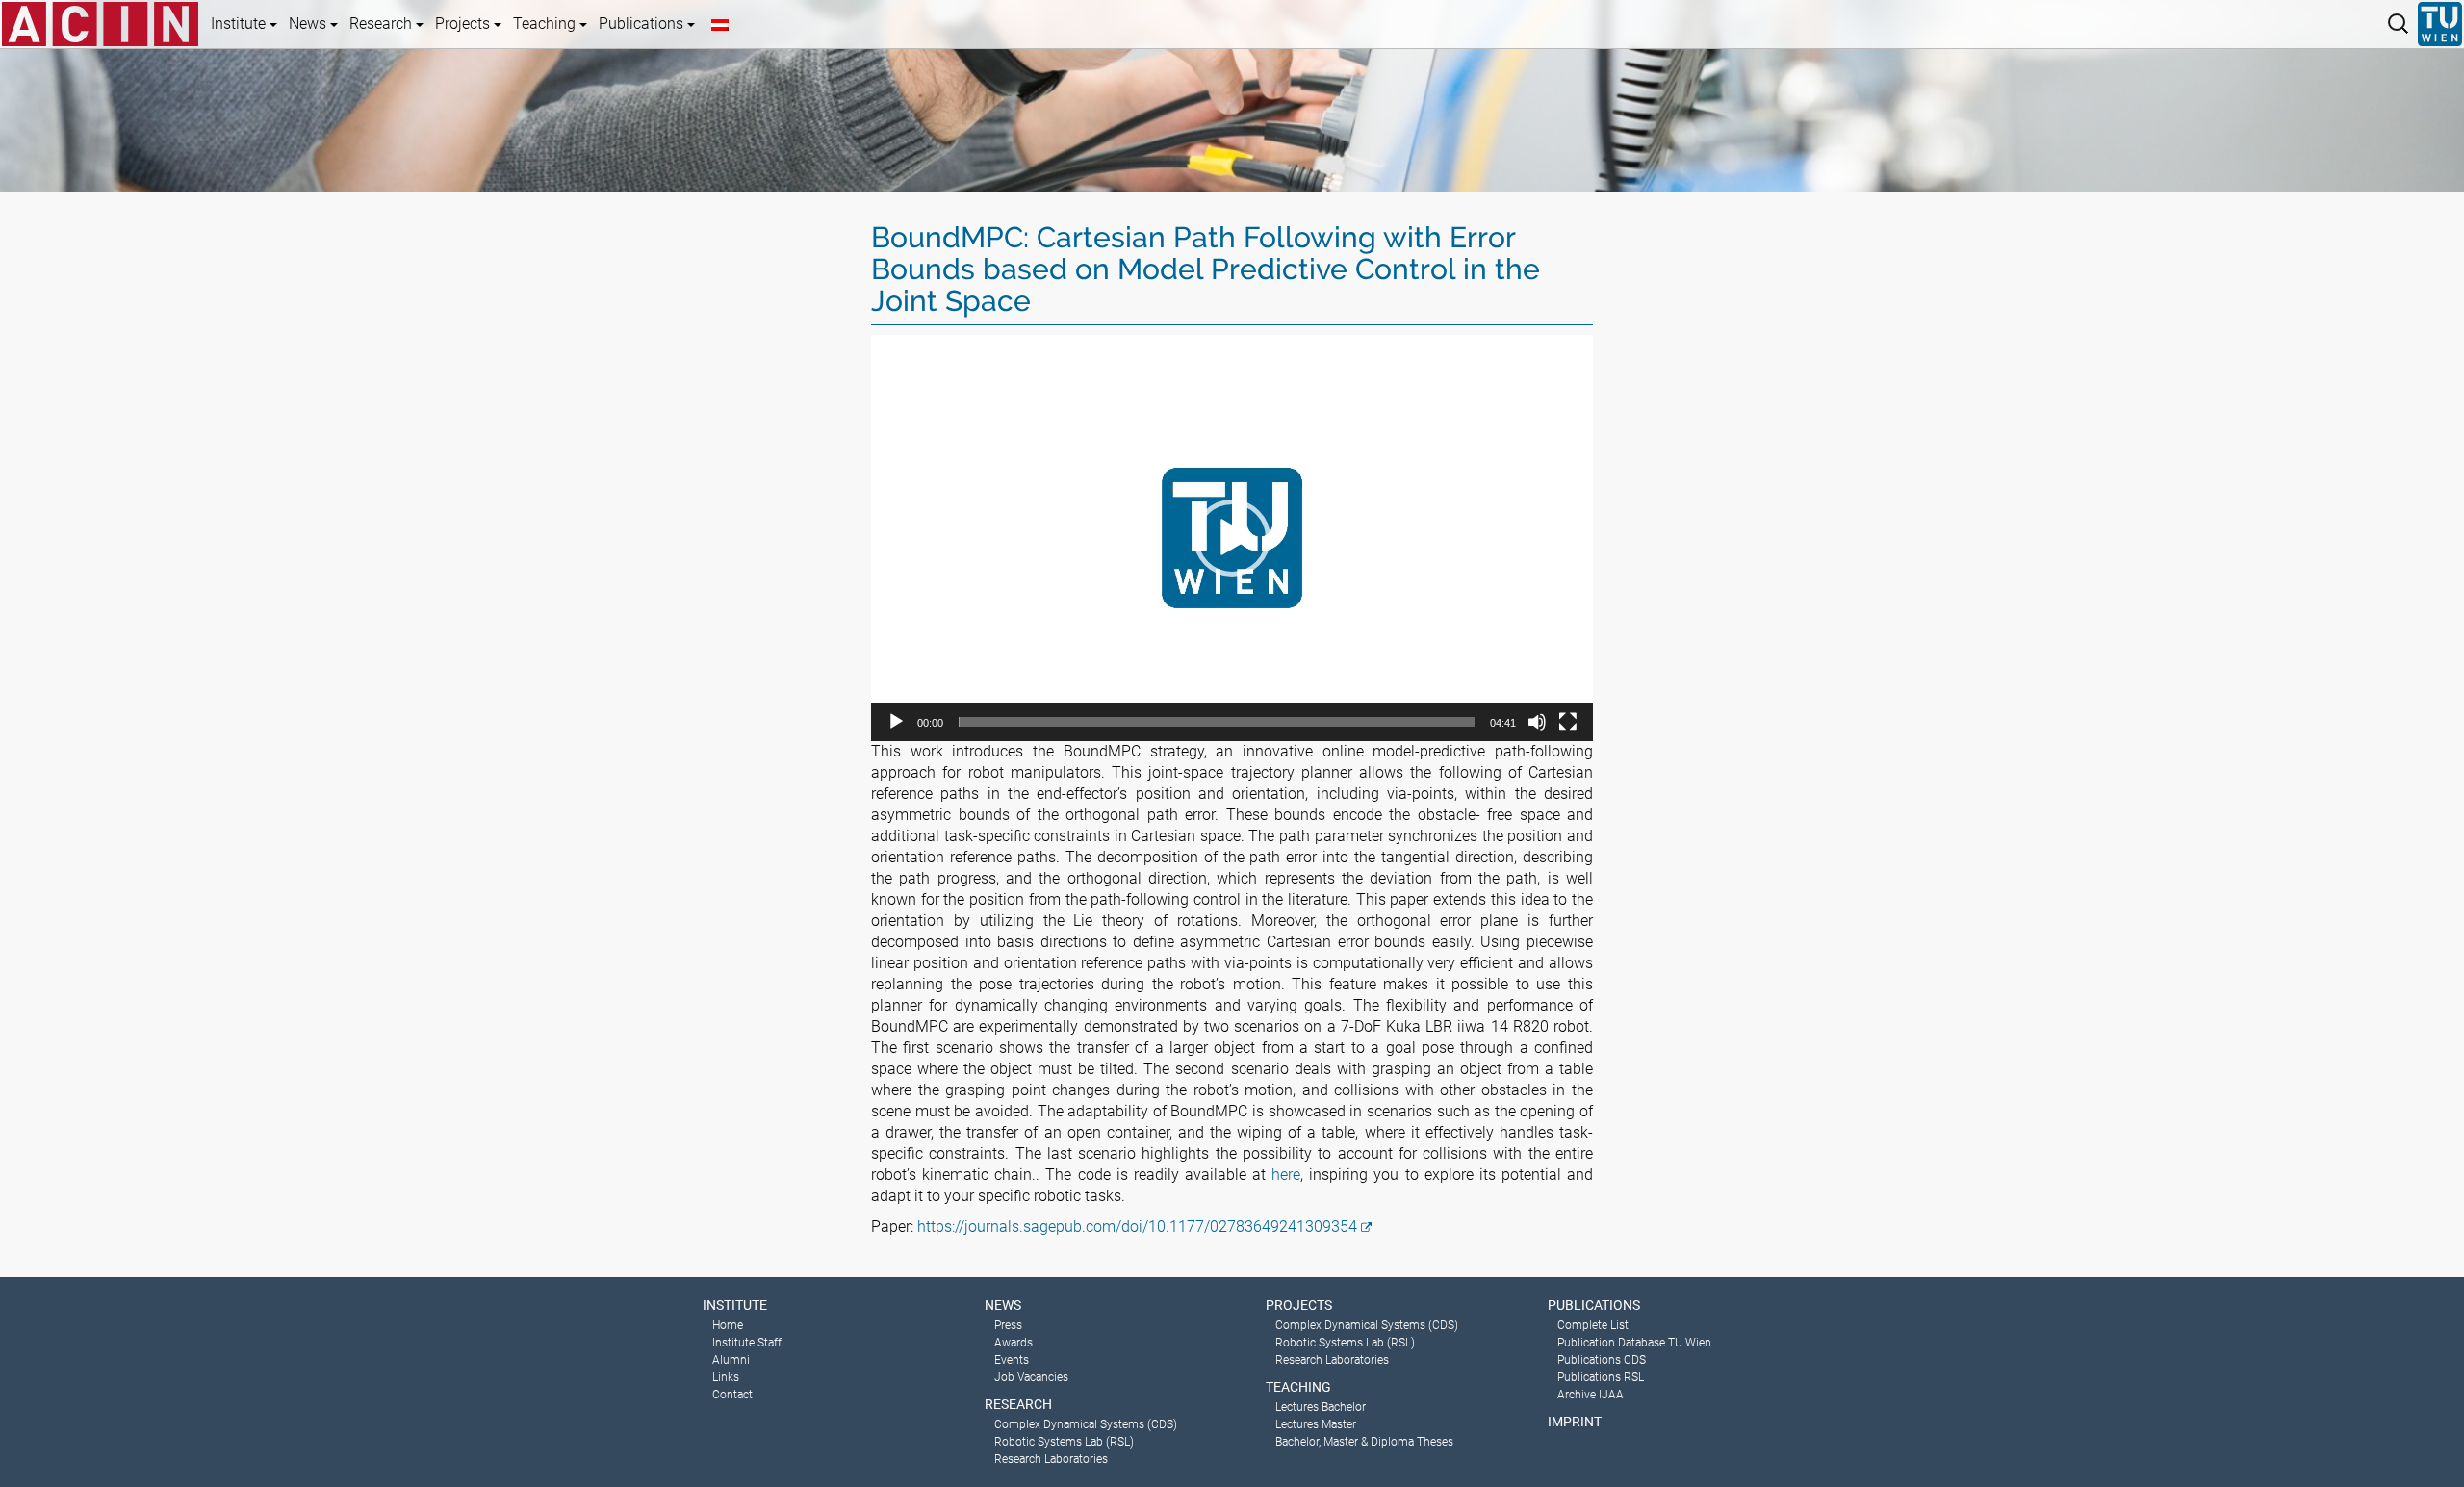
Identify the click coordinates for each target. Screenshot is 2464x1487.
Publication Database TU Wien (1634, 1343)
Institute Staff (747, 1343)
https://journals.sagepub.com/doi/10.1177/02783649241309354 (1137, 1227)
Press (1008, 1325)
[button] (1232, 538)
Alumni (731, 1360)
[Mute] (1537, 722)
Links (726, 1377)
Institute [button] (240, 24)
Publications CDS (1602, 1360)
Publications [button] (643, 24)
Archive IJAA (1591, 1395)
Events (1012, 1360)
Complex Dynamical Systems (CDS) (1086, 1424)
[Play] (896, 722)
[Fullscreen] (1568, 722)
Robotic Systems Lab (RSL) (1064, 1442)
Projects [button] (464, 24)
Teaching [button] (546, 24)
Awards (1014, 1343)
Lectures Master (1316, 1424)
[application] (1232, 538)
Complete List (1593, 1325)
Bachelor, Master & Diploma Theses (1364, 1442)
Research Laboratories (1051, 1459)
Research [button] (383, 24)
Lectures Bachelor (1321, 1407)
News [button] (309, 24)
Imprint (1575, 1422)
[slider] (1217, 722)
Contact (732, 1395)
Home (728, 1325)
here (1286, 1175)
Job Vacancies (1031, 1377)
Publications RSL (1601, 1377)
